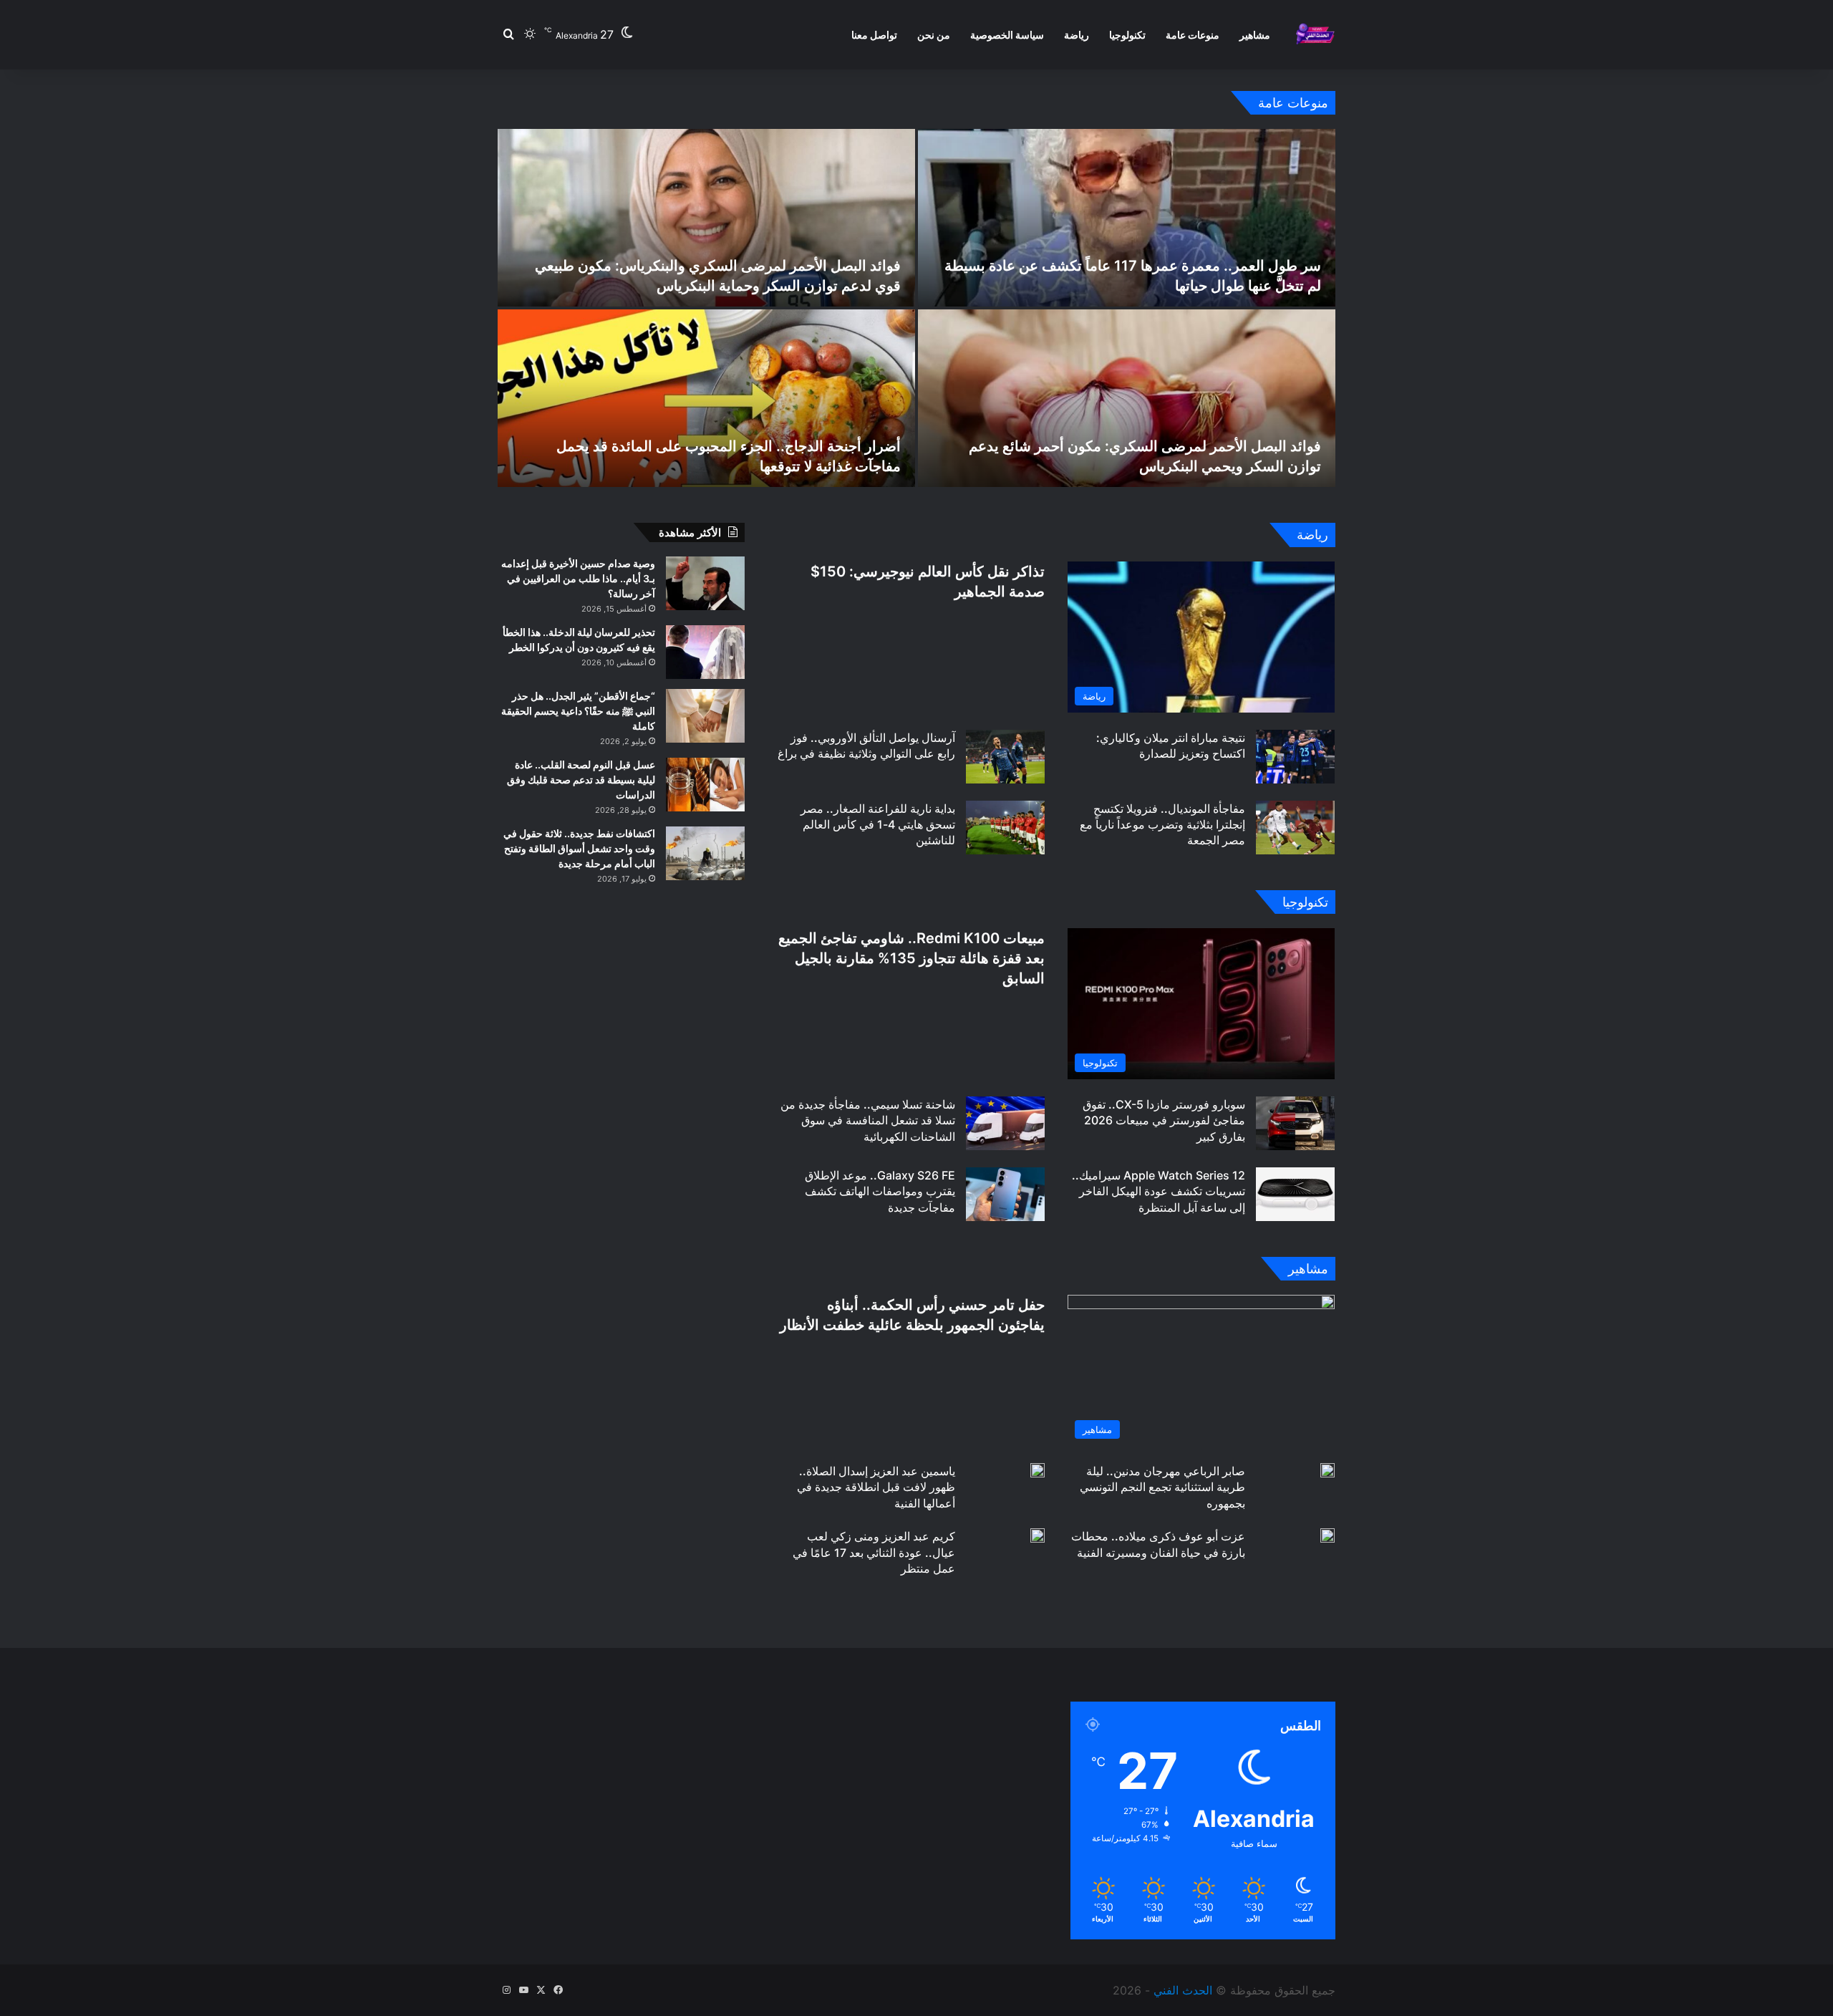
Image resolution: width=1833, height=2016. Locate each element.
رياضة (1077, 35)
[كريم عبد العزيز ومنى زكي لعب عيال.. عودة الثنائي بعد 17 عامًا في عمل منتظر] (1038, 1535)
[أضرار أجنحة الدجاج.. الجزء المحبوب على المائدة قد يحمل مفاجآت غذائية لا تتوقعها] (706, 398)
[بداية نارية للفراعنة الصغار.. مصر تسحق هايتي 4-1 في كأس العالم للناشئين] (1005, 828)
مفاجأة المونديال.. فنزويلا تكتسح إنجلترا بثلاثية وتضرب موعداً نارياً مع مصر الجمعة (1162, 825)
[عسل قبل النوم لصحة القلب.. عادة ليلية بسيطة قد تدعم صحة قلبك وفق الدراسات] (705, 785)
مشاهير (1255, 35)
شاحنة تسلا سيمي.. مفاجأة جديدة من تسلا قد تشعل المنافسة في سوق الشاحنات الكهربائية (868, 1120)
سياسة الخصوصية (1007, 35)
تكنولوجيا (1127, 35)
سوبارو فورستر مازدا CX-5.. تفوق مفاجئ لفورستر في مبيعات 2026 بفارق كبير (1164, 1120)
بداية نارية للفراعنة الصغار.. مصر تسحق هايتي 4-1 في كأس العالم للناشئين (878, 825)
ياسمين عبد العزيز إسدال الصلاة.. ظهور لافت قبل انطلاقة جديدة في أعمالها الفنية (876, 1487)
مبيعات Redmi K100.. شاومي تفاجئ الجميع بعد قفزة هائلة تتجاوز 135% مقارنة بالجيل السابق (911, 958)
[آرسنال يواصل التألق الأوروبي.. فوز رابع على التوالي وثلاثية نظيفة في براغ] (1005, 757)
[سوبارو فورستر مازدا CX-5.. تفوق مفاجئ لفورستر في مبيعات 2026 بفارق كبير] (1295, 1123)
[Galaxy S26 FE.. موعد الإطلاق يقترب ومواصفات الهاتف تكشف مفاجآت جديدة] (1005, 1194)
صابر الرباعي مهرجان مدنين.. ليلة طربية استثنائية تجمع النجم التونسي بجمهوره (1162, 1487)
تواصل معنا (874, 35)
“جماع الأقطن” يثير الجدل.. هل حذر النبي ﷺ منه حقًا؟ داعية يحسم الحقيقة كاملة (578, 711)
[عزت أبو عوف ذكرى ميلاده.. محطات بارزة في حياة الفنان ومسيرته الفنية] (1327, 1535)
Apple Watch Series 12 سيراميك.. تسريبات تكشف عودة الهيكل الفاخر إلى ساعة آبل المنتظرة (1159, 1191)
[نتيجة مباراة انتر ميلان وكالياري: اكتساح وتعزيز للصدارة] (1295, 757)
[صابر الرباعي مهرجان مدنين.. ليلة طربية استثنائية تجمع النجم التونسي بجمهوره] (1327, 1470)
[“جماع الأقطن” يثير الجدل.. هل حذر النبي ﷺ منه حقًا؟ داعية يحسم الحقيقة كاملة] (705, 716)
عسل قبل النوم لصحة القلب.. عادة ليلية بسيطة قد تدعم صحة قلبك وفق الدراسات (581, 780)
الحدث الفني (1183, 1990)
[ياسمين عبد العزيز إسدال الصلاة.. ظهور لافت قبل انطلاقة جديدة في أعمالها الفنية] (1038, 1470)
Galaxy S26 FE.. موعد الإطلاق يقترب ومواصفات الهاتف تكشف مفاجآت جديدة (880, 1191)
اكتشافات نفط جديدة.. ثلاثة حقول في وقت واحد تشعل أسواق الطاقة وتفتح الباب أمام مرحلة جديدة (579, 848)
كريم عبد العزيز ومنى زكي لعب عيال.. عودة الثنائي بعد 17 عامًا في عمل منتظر (874, 1552)
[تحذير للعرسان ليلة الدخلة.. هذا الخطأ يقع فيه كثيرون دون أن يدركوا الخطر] (705, 652)
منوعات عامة (1193, 35)
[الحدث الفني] (1315, 35)
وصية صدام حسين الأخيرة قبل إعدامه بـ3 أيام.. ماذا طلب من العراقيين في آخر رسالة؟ (578, 578)
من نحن (934, 35)
